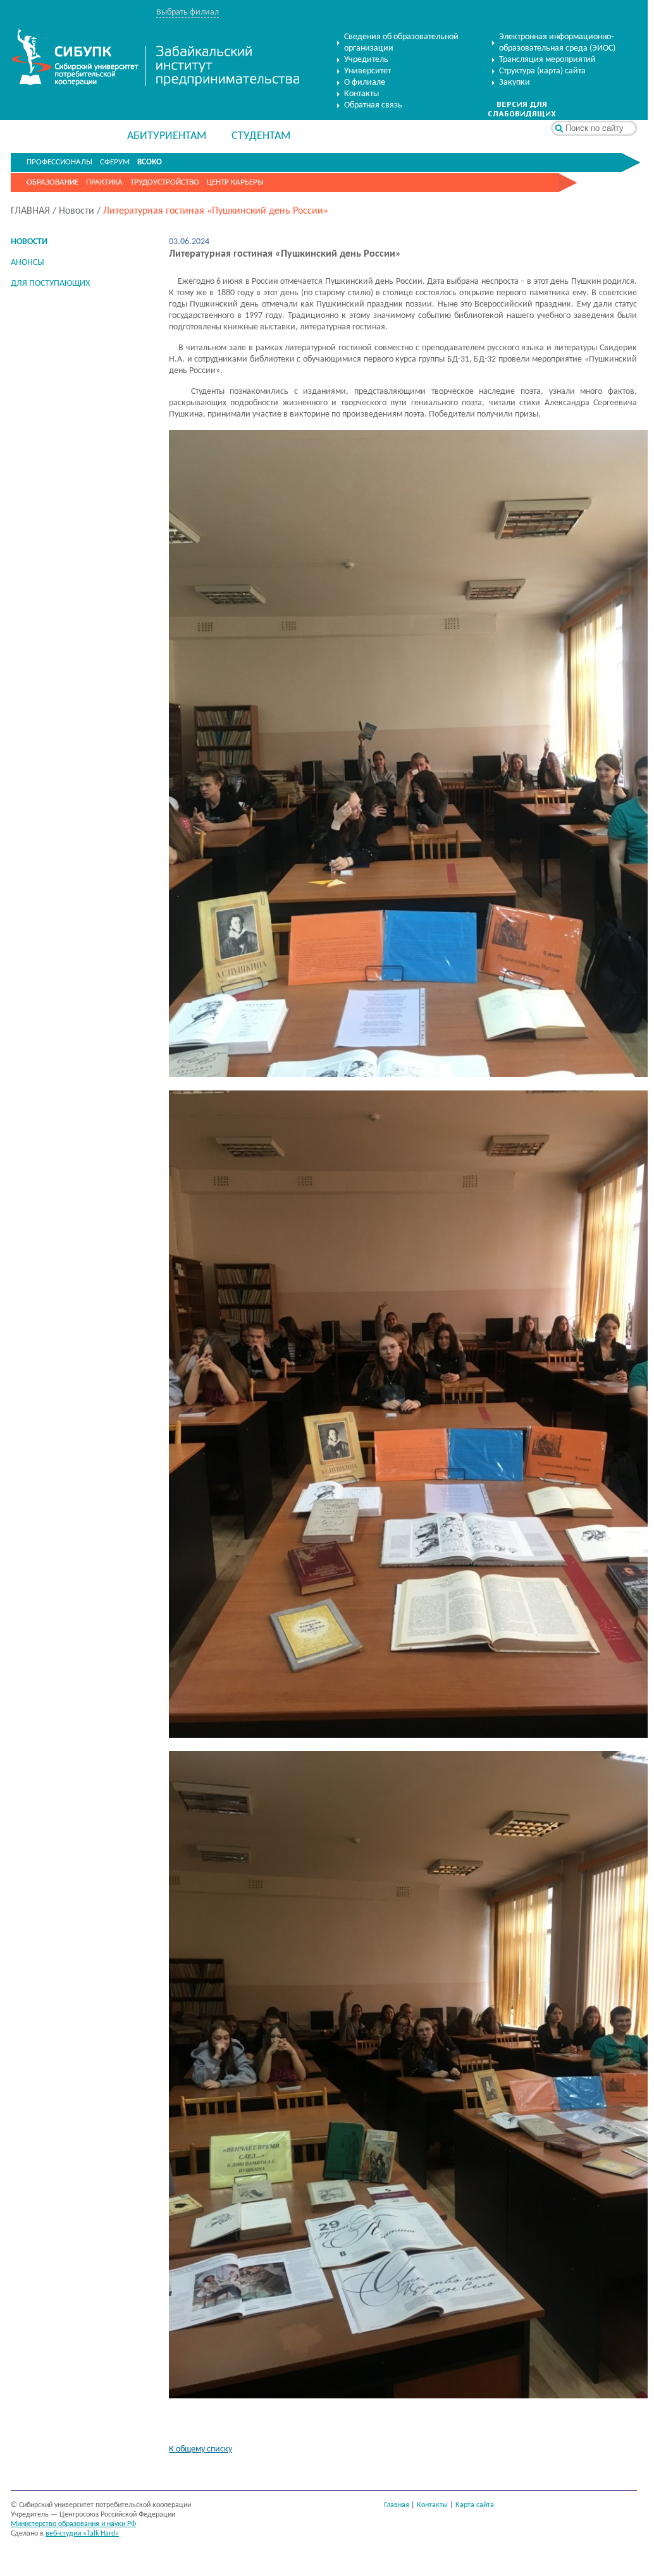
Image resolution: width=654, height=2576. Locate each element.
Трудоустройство (165, 182)
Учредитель (366, 60)
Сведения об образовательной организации (401, 43)
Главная (397, 2505)
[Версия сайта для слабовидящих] (522, 115)
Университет (367, 71)
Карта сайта (475, 2505)
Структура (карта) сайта (542, 71)
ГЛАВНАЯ (30, 211)
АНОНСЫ (28, 263)
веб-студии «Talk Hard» (82, 2534)
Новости (77, 211)
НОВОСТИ (29, 242)
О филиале (365, 82)
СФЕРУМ (115, 162)
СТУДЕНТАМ (261, 136)
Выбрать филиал (188, 12)
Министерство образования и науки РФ (73, 2524)
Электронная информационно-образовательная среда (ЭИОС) (557, 43)
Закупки (515, 82)
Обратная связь (373, 105)
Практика (104, 182)
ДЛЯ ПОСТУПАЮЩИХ (50, 284)
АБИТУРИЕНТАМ (167, 136)
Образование (52, 182)
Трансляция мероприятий (547, 60)
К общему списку (201, 2449)
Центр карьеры (235, 182)
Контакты (361, 94)
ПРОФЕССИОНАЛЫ (59, 162)
